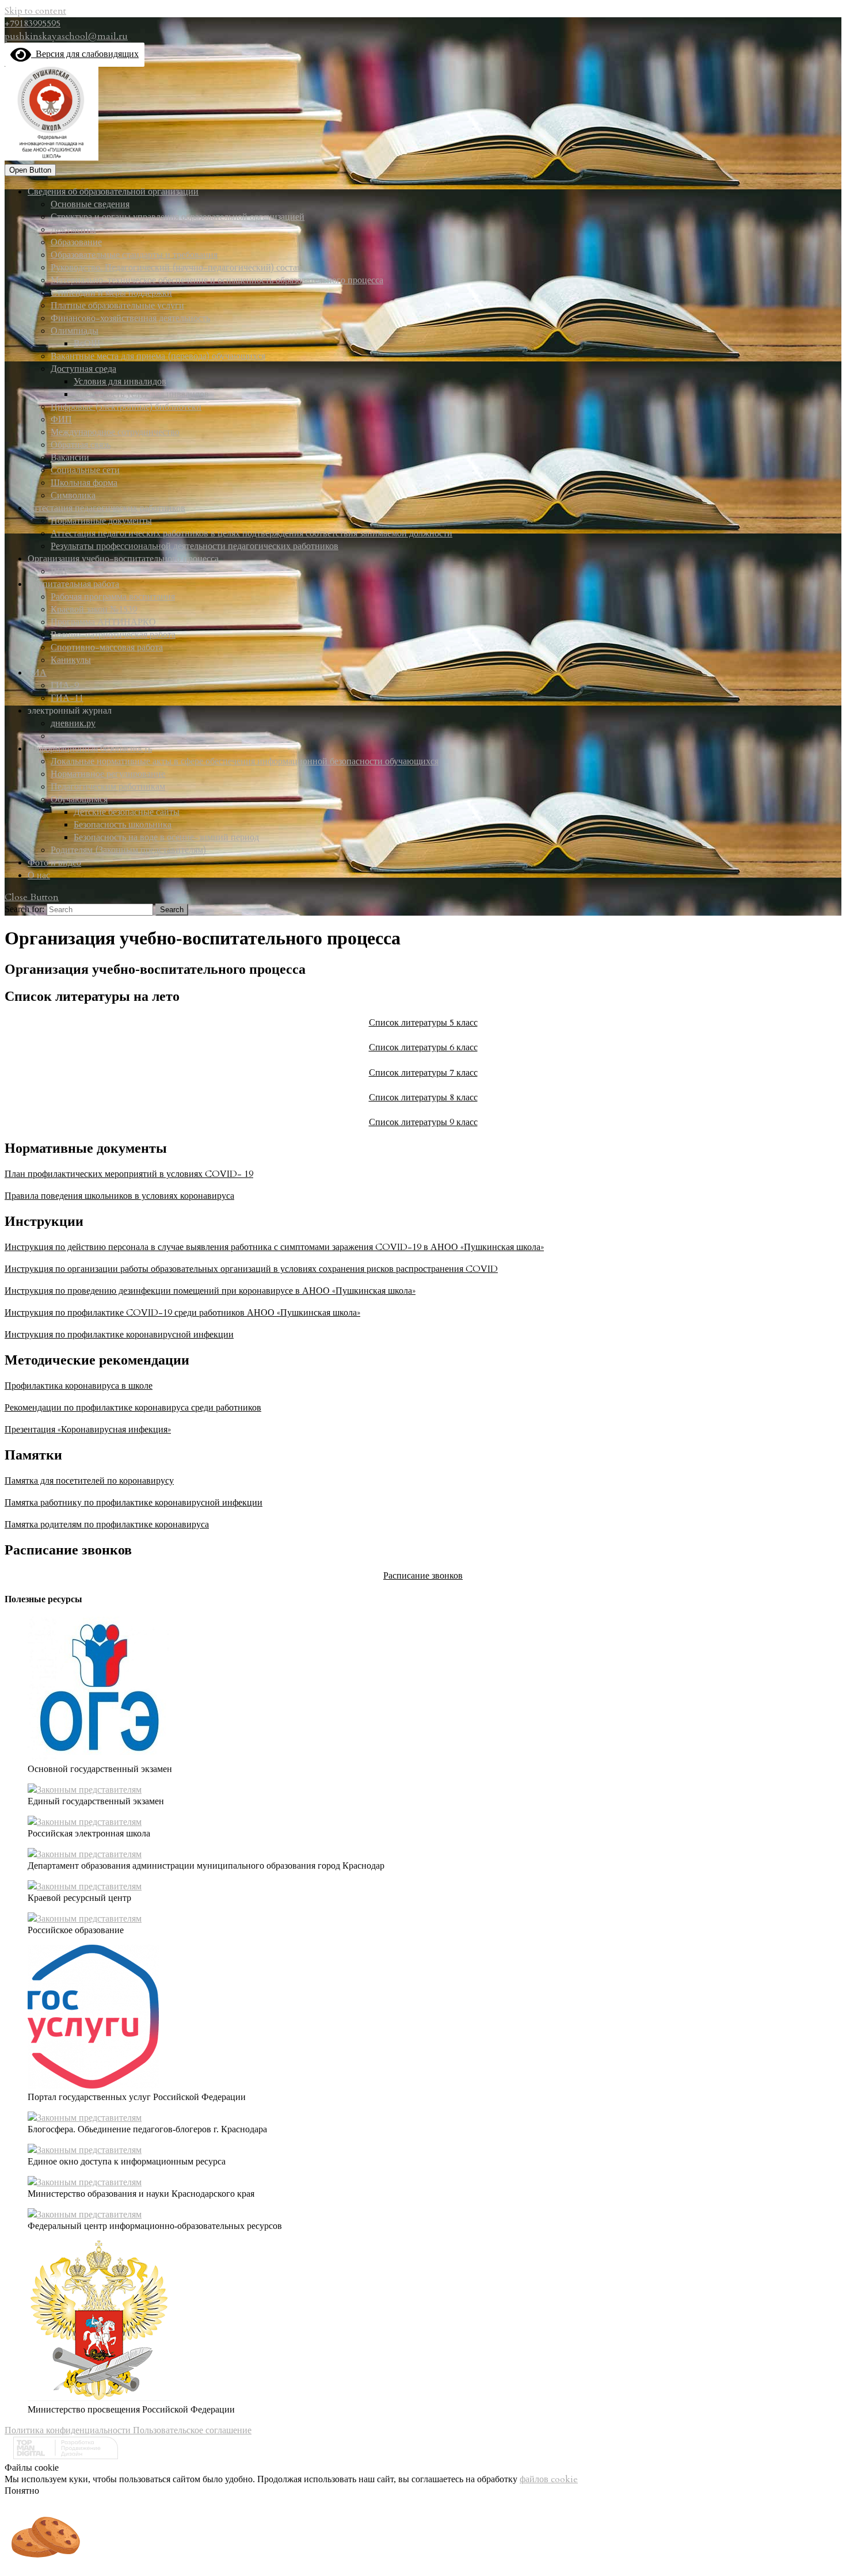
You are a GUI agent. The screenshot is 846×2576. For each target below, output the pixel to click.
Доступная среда (83, 369)
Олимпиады (75, 331)
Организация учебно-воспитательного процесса (123, 559)
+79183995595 (33, 24)
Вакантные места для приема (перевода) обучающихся (158, 356)
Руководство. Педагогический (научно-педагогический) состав (176, 268)
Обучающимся (79, 799)
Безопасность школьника (123, 825)
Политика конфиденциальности (69, 2430)
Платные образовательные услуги (117, 306)
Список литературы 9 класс (423, 1122)
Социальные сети (85, 470)
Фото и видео (54, 863)
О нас (39, 875)
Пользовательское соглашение (192, 2430)
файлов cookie (549, 2479)
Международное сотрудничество (115, 432)
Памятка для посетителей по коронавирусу (89, 1481)
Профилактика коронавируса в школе (79, 1386)
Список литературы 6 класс (423, 1047)
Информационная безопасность (90, 749)
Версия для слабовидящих (85, 54)
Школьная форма (84, 483)
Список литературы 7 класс (423, 1073)
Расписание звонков (423, 1576)
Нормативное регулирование (108, 774)
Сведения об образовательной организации (113, 192)
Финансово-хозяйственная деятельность (130, 318)
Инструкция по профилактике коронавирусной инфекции (119, 1335)
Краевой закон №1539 (94, 609)
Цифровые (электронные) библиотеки (126, 407)
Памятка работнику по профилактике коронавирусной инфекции (134, 1503)
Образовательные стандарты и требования (134, 255)
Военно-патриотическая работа (113, 635)
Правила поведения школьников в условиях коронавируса (119, 1196)
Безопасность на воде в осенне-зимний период (166, 837)
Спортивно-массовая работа (107, 647)
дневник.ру (73, 723)
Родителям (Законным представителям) (128, 850)
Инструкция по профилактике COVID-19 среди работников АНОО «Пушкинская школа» (182, 1313)
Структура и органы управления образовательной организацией (178, 217)
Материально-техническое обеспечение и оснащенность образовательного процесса (217, 280)
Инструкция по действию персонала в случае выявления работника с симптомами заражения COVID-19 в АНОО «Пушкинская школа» (274, 1247)
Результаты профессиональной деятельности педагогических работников (195, 546)
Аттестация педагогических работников (106, 508)
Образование (76, 242)
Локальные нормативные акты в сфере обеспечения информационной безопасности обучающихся (245, 761)
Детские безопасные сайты (127, 812)
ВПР (60, 571)
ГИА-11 (67, 698)
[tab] (30, 170)
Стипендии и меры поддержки (111, 293)
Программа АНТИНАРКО (103, 622)
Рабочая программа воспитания (113, 597)
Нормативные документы (101, 521)
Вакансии (70, 458)
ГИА (37, 673)
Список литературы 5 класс (423, 1023)
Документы (73, 230)
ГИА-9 (65, 685)
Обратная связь (81, 445)
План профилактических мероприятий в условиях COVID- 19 (129, 1174)
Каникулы (71, 660)
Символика (73, 496)
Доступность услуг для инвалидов (141, 394)
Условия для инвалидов (120, 382)
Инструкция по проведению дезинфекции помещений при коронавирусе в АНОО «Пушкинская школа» (210, 1291)
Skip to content (35, 11)
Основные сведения (90, 204)
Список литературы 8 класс (423, 1098)
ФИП (61, 420)
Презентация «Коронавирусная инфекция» (88, 1430)
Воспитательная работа (73, 584)
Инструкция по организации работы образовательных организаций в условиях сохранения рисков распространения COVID (251, 1269)
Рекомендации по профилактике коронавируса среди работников (133, 1408)
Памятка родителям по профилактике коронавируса (107, 1525)
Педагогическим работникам (108, 787)
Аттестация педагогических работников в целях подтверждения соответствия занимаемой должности (251, 534)
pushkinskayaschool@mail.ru (66, 36)
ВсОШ (87, 344)
